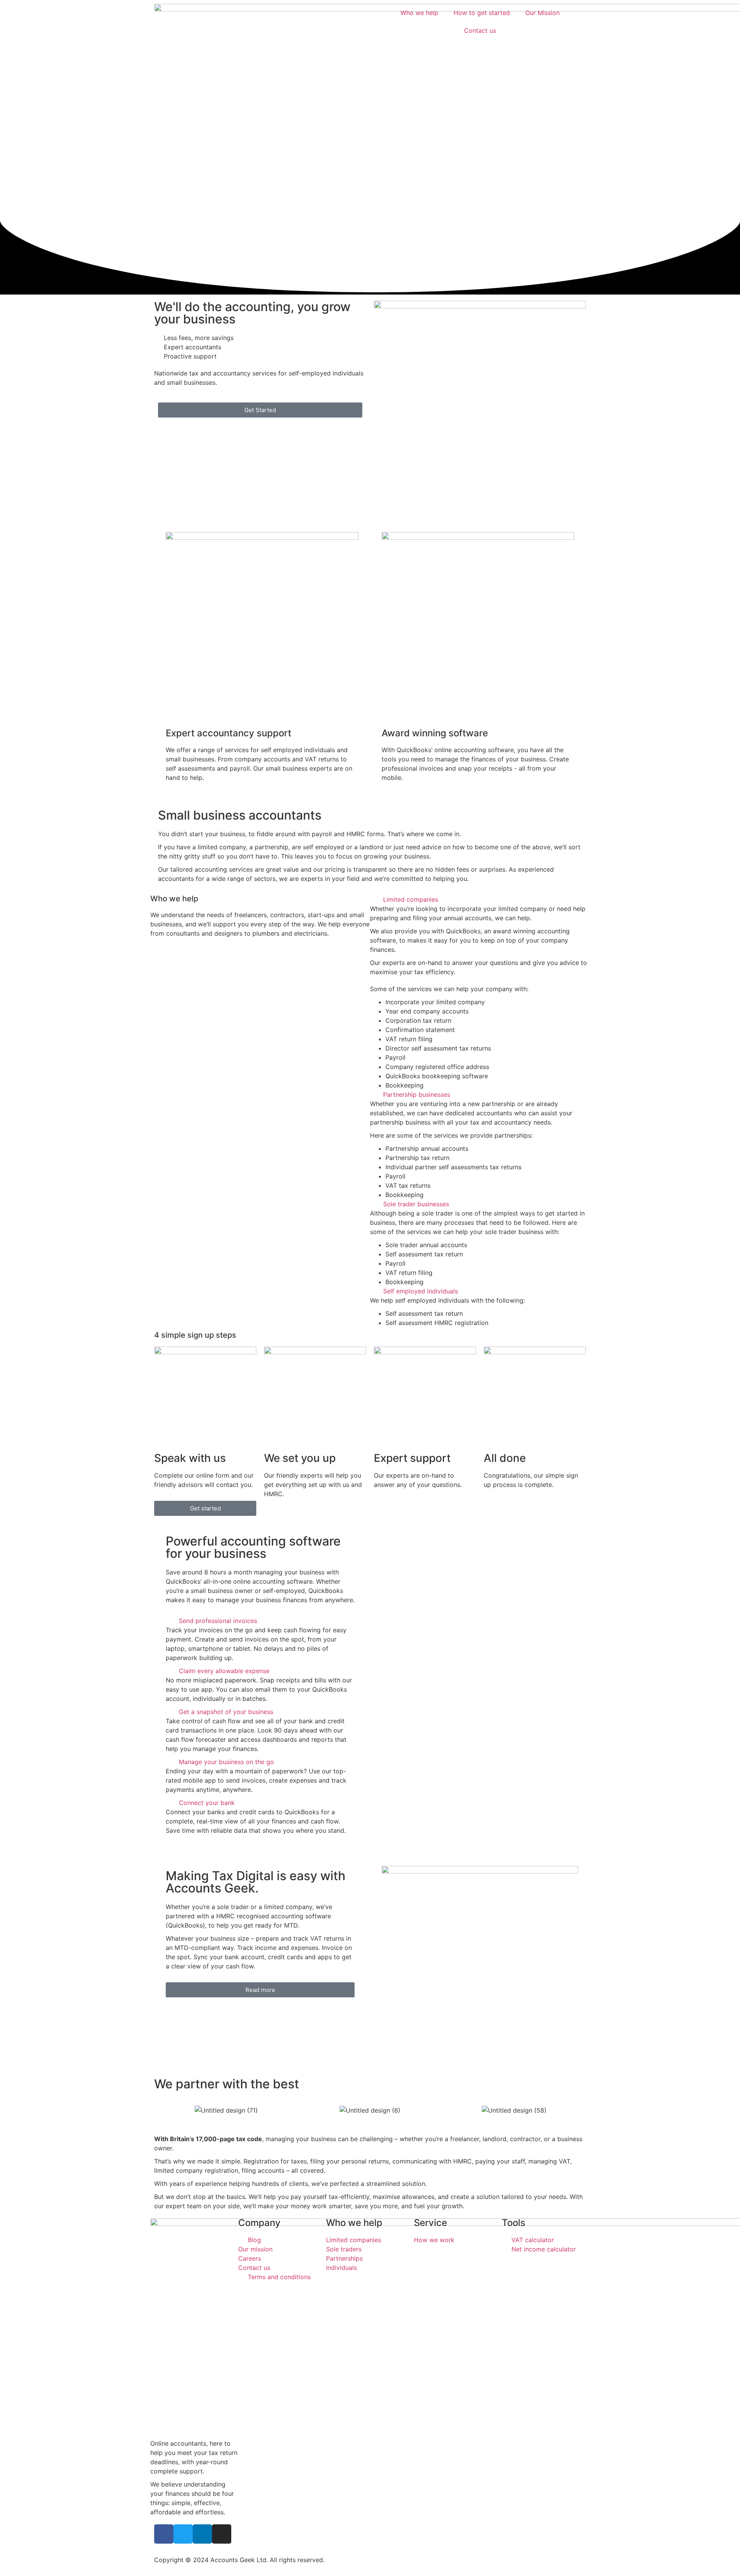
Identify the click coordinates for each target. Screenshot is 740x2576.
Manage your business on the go (226, 1762)
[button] (480, 899)
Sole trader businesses (416, 1204)
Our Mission (542, 13)
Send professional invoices (218, 1621)
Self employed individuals (420, 1291)
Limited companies (411, 899)
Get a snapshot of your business (226, 1712)
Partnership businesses (417, 1094)
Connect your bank (207, 1803)
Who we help (419, 13)
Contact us (480, 30)
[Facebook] (164, 2534)
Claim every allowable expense (224, 1671)
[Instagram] (222, 2534)
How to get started (482, 13)
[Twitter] (183, 2534)
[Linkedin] (202, 2534)
